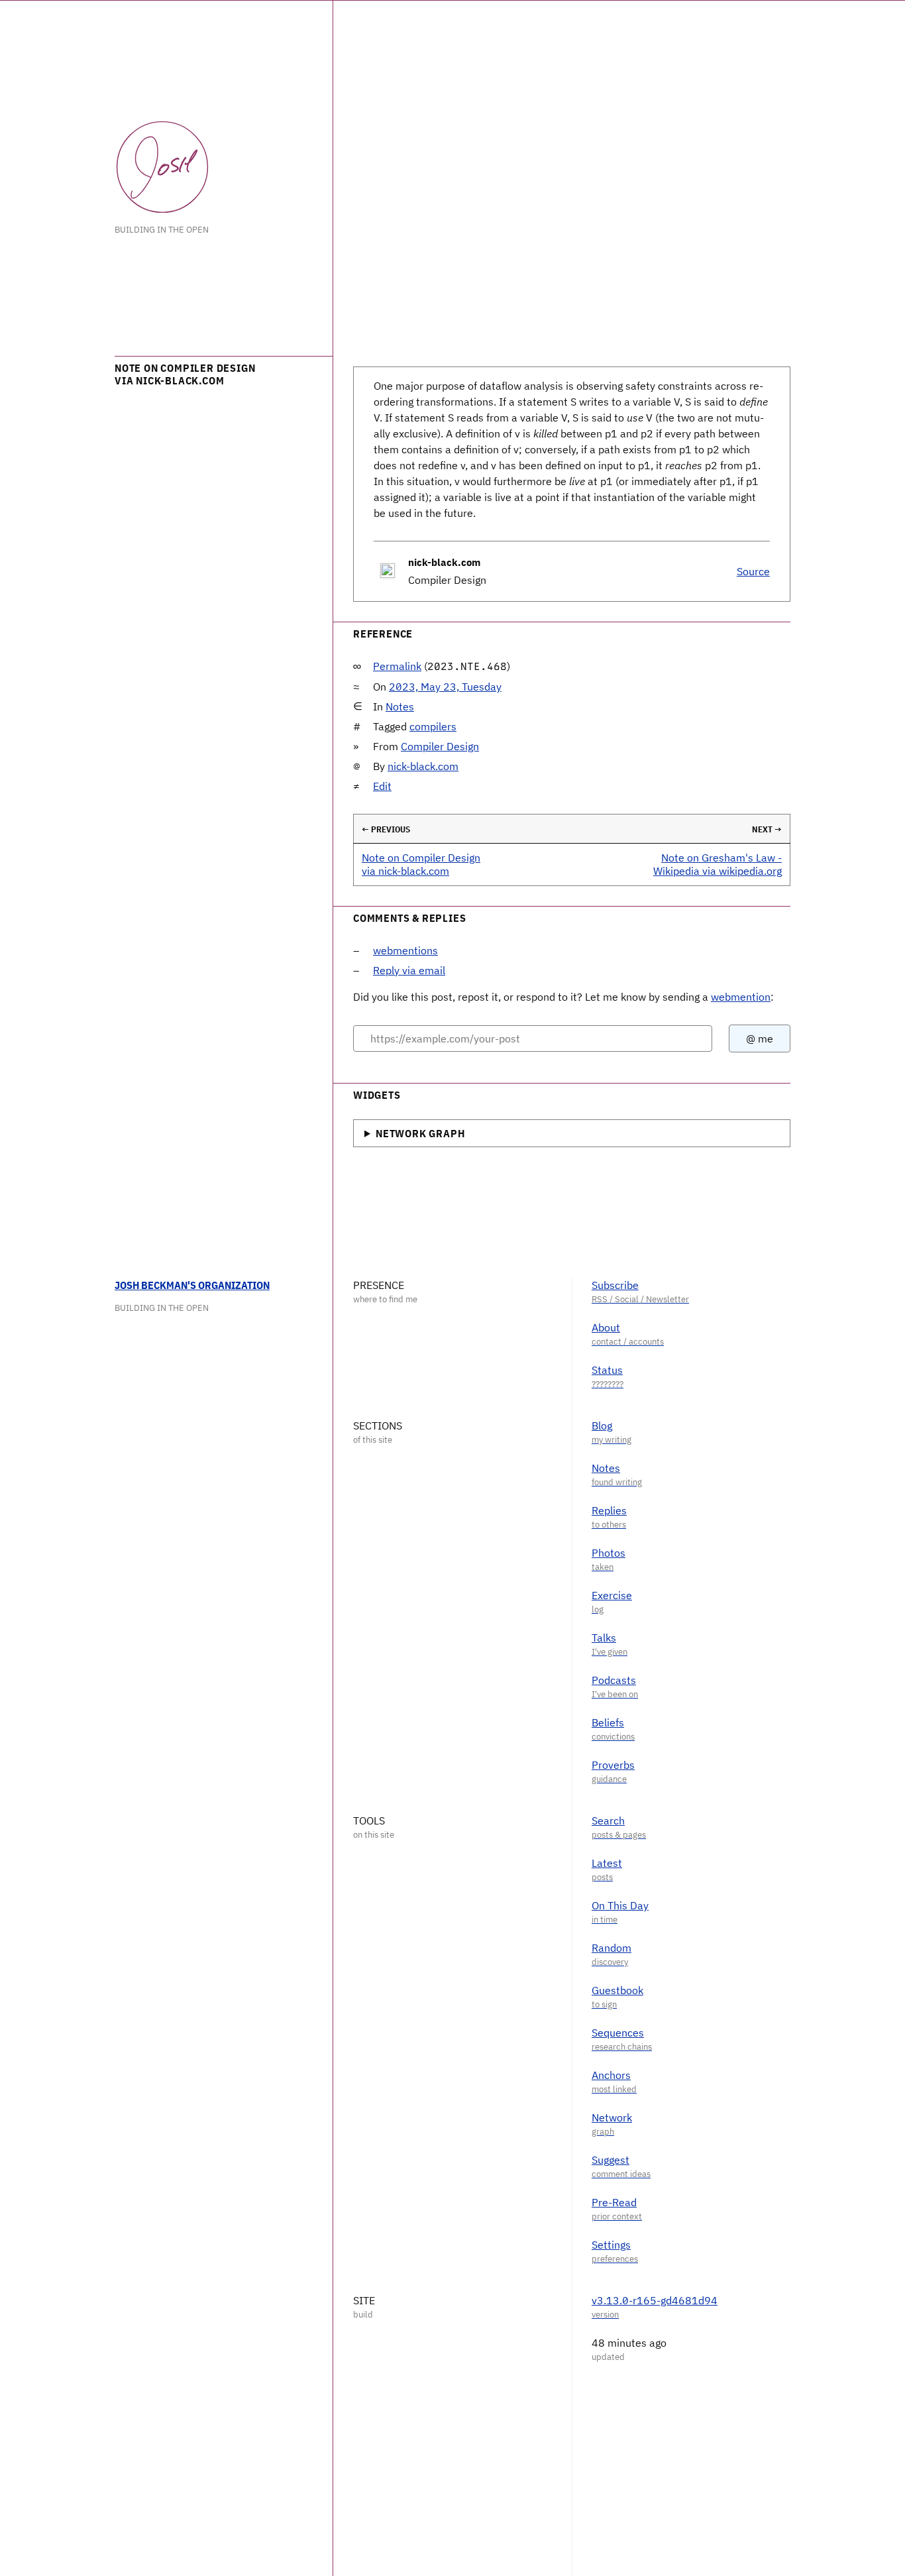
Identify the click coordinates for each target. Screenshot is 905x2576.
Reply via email (409, 970)
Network (612, 2117)
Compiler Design (440, 746)
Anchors (611, 2075)
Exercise (612, 1595)
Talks (604, 1638)
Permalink (397, 666)
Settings (611, 2245)
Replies (609, 1510)
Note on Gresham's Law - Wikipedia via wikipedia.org (718, 864)
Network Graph (420, 1133)
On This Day (620, 1905)
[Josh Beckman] (162, 167)
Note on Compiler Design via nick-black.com (421, 864)
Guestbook (617, 1990)
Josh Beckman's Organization (192, 1285)
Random (612, 1948)
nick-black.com (423, 766)
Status (607, 1370)
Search (608, 1820)
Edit (382, 786)
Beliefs (608, 1722)
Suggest (611, 2160)
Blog (602, 1426)
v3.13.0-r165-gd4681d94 (655, 2300)
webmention (741, 997)
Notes (400, 706)
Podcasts (614, 1680)
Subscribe (615, 1285)
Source (753, 571)
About (606, 1327)
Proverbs (613, 1765)
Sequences (618, 2033)
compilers (433, 726)
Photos (609, 1553)
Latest (607, 1863)
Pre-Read (614, 2202)
